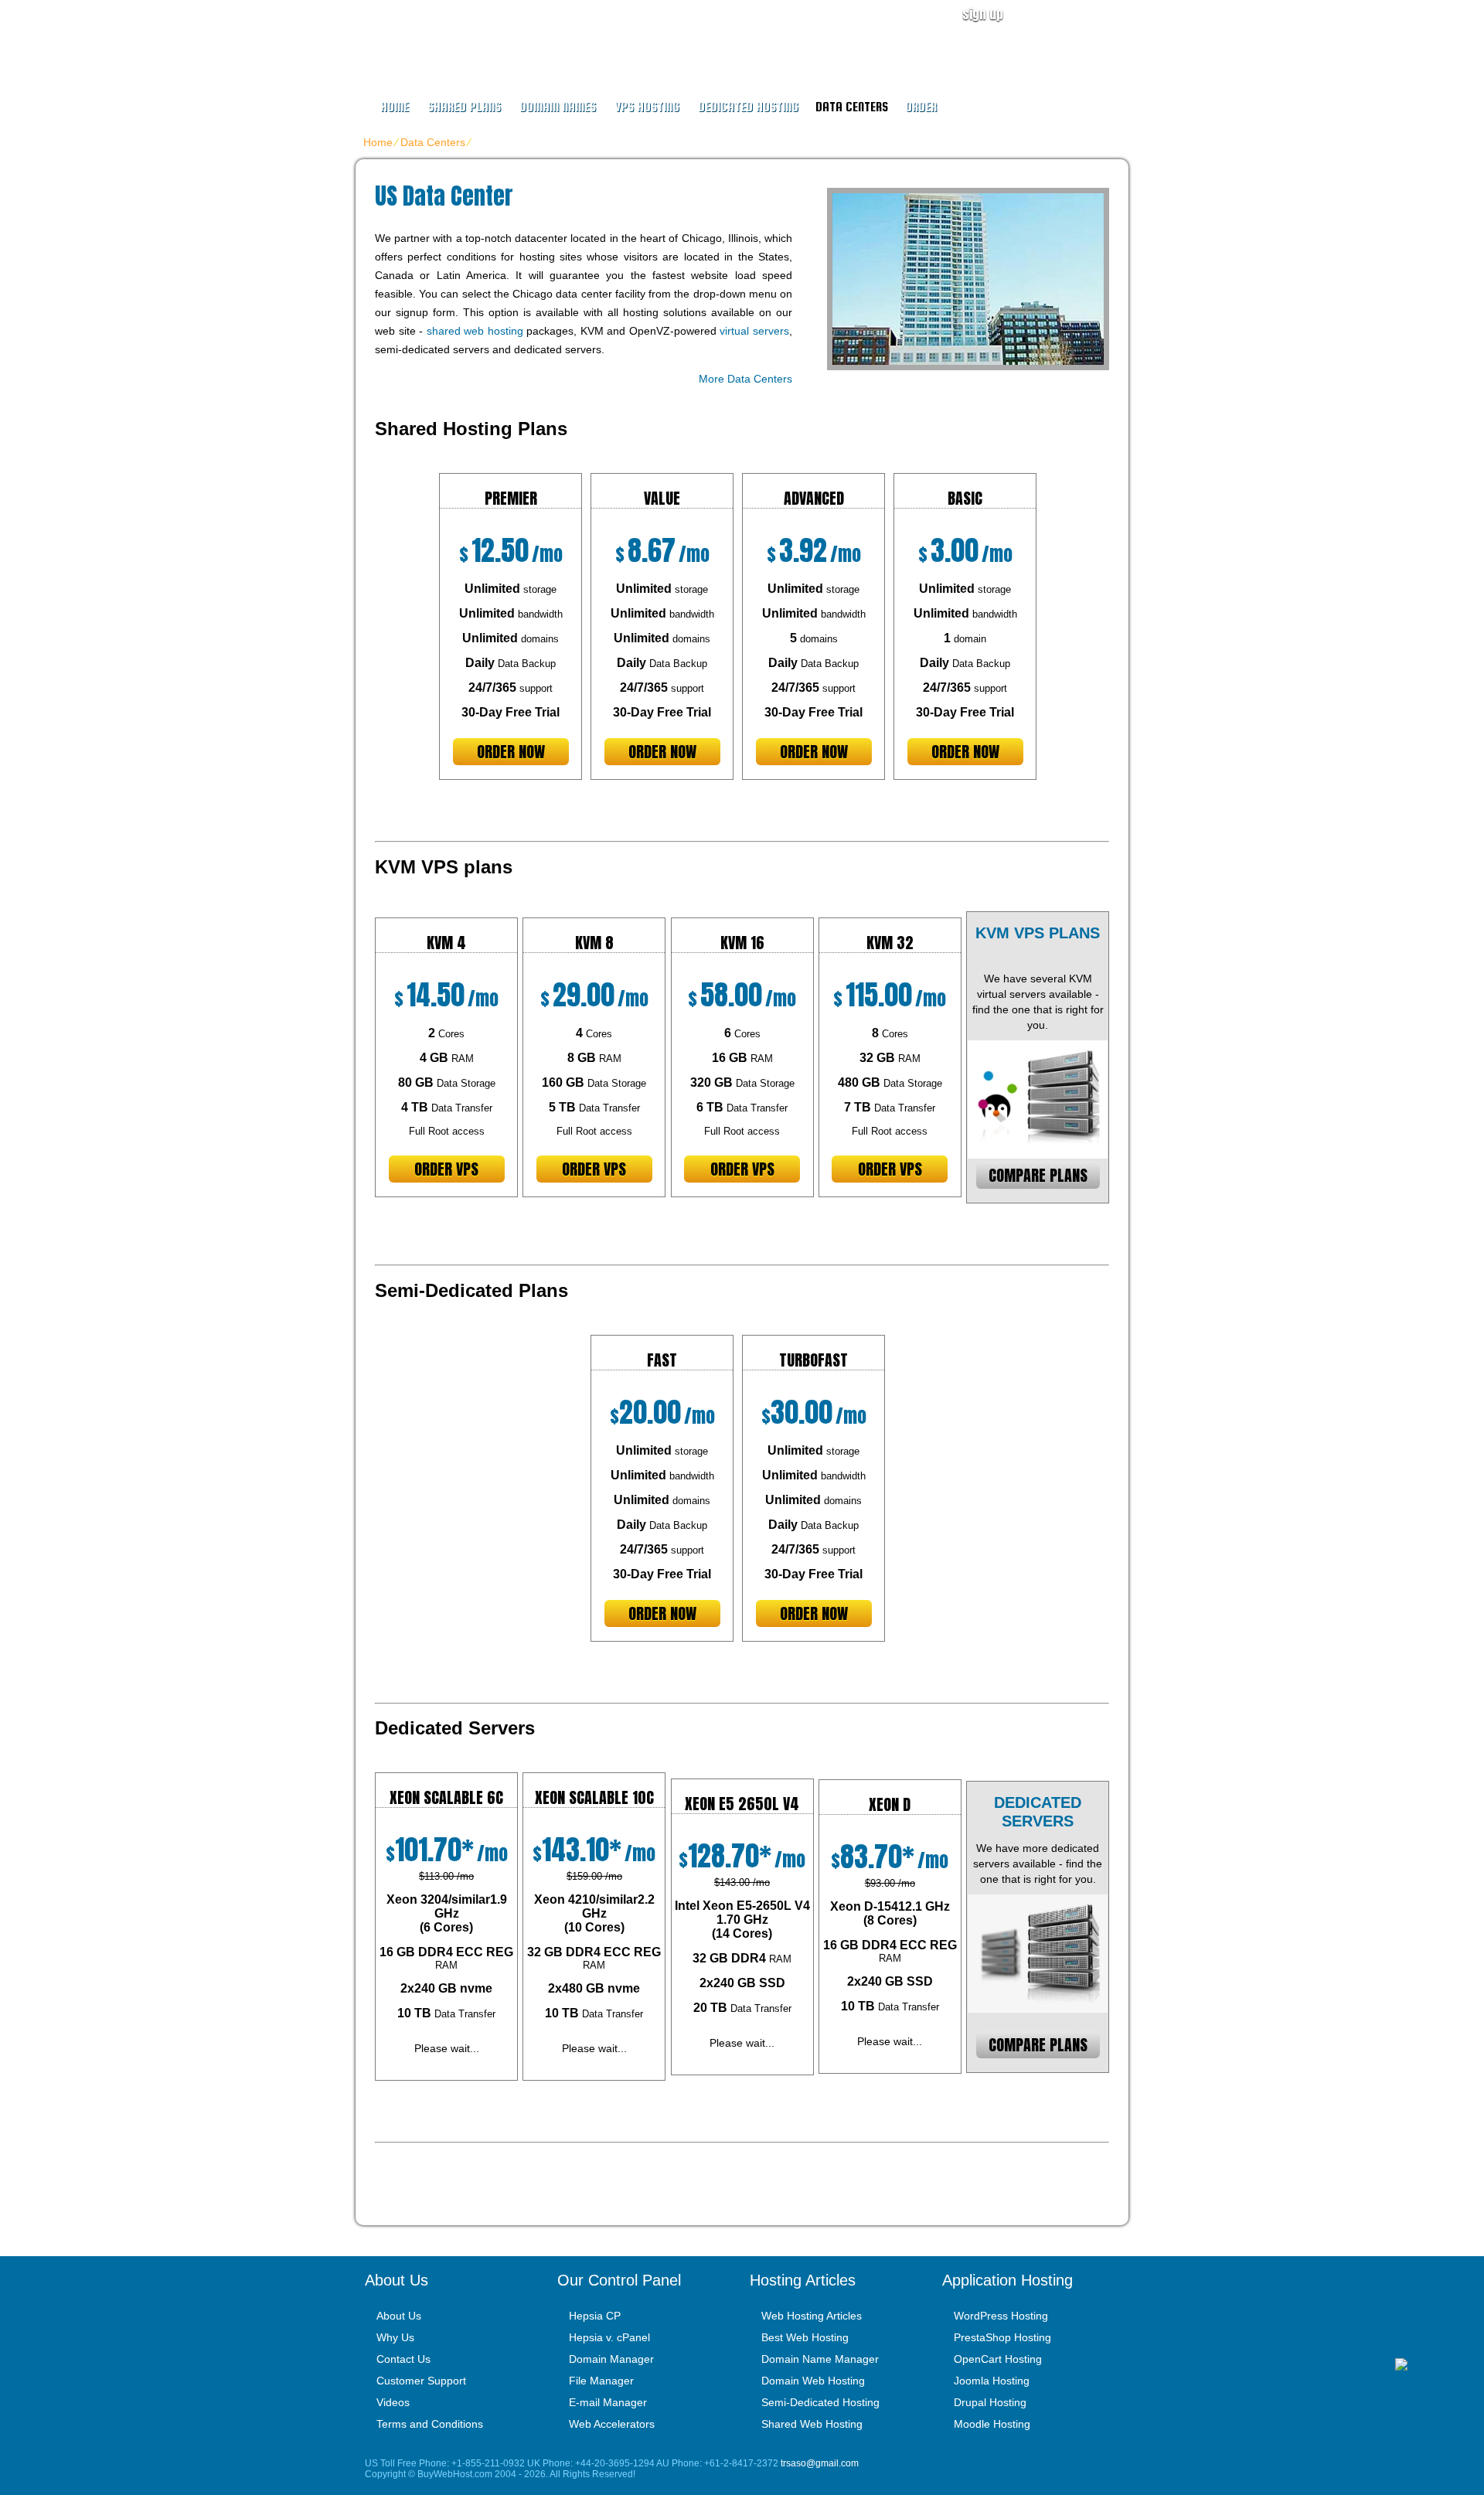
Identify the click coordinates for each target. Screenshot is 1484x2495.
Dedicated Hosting (748, 107)
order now (511, 752)
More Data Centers (745, 379)
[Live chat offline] (1440, 2364)
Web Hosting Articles (812, 2316)
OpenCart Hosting (998, 2359)
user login (1085, 14)
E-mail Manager (608, 2402)
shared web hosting (475, 331)
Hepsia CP (595, 2316)
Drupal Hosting (990, 2402)
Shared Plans (464, 107)
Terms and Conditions (430, 2424)
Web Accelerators (612, 2424)
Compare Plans (1038, 1175)
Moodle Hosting (992, 2424)
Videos (393, 2402)
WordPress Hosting (1001, 2316)
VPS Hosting (647, 107)
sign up (983, 14)
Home (395, 107)
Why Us (395, 2337)
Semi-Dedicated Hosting (820, 2402)
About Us (399, 2316)
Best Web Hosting (805, 2337)
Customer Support (421, 2381)
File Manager (601, 2381)
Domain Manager (611, 2359)
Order (921, 107)
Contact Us (403, 2359)
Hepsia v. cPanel (609, 2337)
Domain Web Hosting (813, 2381)
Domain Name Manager (820, 2359)
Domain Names (558, 107)
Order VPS (446, 1169)
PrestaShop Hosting (1002, 2337)
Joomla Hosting (992, 2381)
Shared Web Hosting (812, 2424)
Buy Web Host (458, 36)
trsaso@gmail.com (820, 2463)
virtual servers (754, 331)
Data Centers (852, 107)
